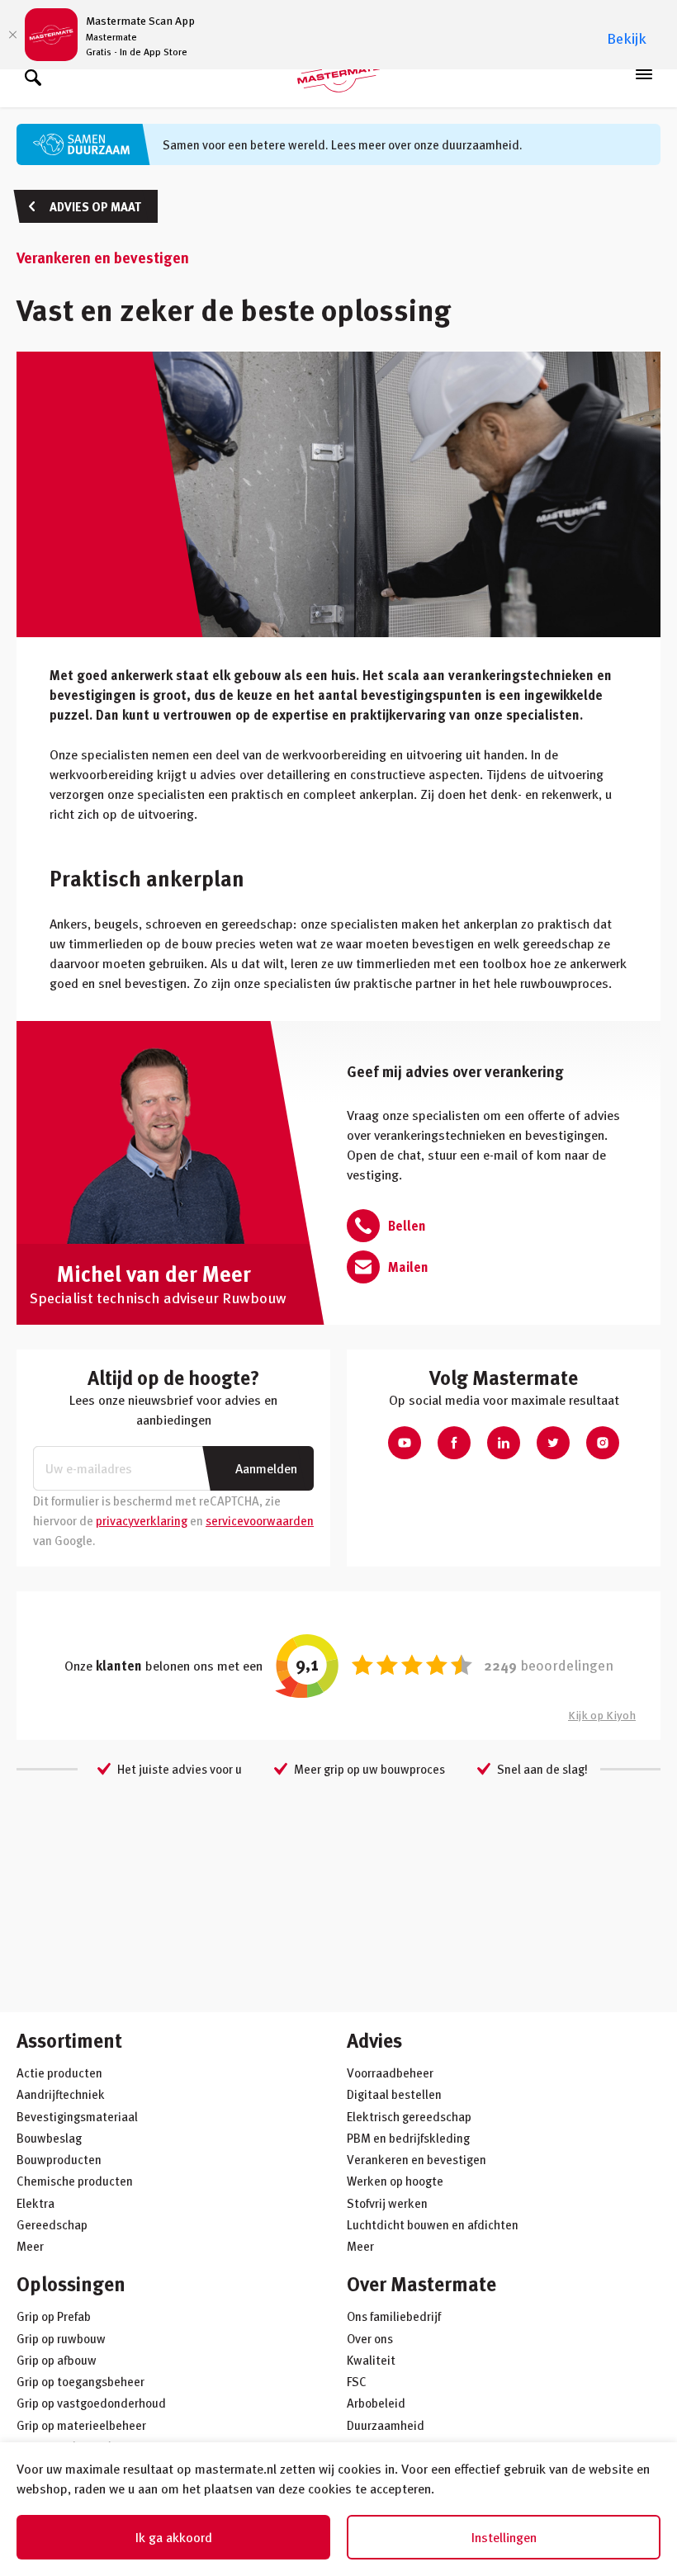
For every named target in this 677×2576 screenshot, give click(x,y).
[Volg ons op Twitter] (553, 1443)
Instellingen (504, 2537)
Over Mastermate (421, 2283)
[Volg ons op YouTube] (405, 1443)
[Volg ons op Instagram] (603, 1443)
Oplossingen (71, 2283)
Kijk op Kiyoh (602, 1715)
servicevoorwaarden (260, 1520)
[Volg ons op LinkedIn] (504, 1443)
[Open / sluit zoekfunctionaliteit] (33, 74)
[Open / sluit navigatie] (644, 74)
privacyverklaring (142, 1520)
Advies (374, 2040)
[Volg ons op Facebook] (454, 1443)
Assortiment (69, 2040)
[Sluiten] (12, 35)
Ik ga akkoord (174, 2537)
